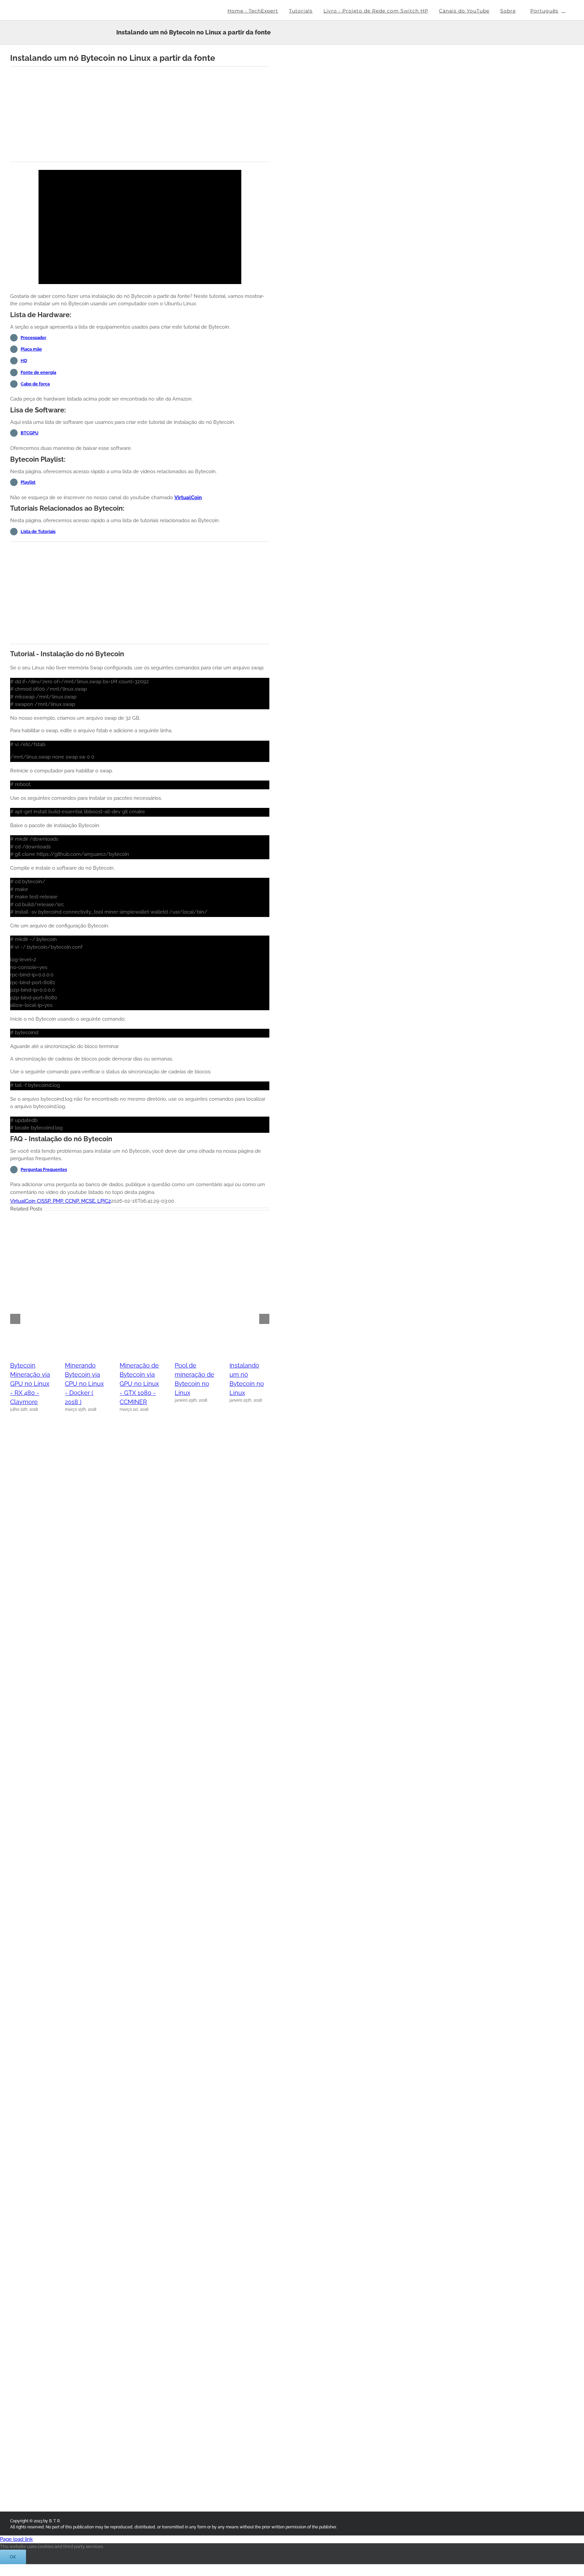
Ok (13, 2557)
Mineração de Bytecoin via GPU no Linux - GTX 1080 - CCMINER (139, 1384)
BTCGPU (30, 433)
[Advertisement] (140, 114)
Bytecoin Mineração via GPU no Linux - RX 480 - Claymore (30, 1384)
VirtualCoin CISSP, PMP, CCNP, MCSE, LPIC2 (60, 1201)
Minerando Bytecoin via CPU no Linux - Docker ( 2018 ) (84, 1384)
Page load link (16, 2539)
